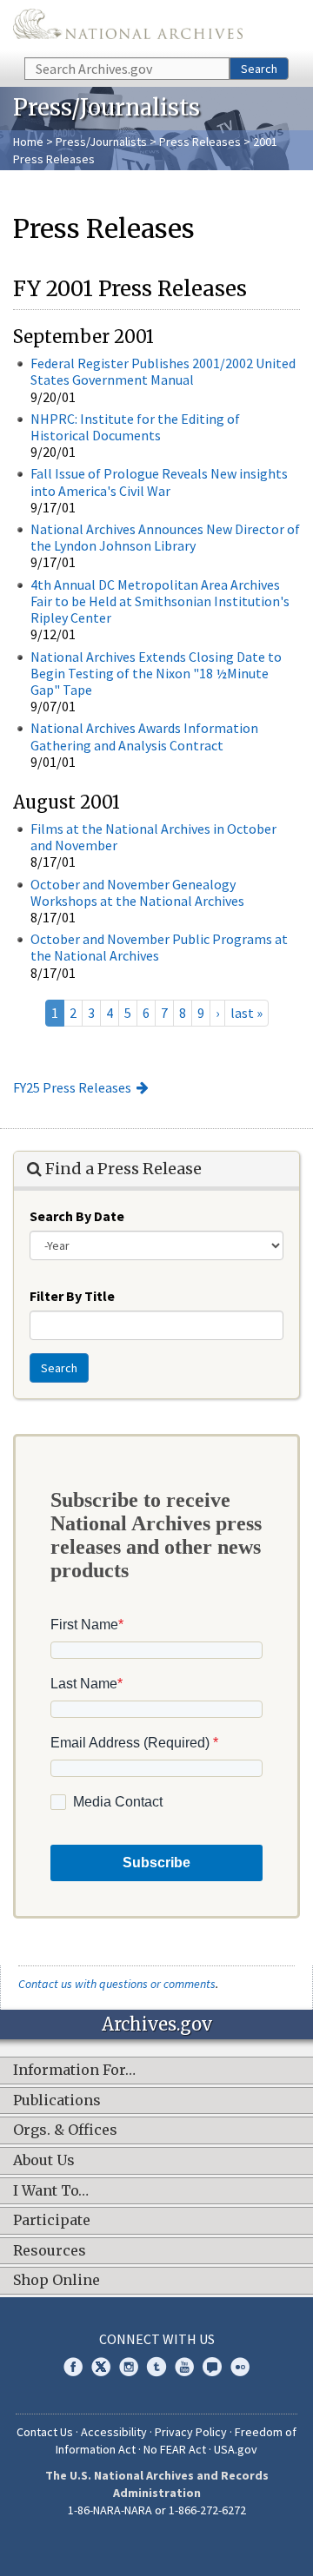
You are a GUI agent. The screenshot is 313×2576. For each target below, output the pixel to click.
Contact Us (45, 2432)
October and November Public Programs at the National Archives (159, 947)
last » (246, 1013)
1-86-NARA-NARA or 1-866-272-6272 (157, 2510)
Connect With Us (157, 2339)
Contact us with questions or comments (117, 1984)
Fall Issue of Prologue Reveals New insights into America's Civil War (159, 482)
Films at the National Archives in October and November (153, 837)
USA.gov (236, 2449)
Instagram (129, 2367)
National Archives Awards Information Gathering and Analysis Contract (144, 736)
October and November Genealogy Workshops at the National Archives (137, 892)
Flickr (240, 2367)
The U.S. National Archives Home (128, 27)
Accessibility (114, 2432)
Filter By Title (72, 1296)
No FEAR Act (175, 2449)
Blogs (212, 2367)
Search (259, 69)
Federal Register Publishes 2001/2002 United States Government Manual (163, 371)
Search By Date (77, 1216)
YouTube (184, 2367)
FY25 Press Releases (72, 1087)
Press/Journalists (101, 142)
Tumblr (156, 2367)
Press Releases (200, 142)
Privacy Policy (191, 2432)
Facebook (73, 2367)
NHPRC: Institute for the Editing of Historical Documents (135, 427)
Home (28, 142)
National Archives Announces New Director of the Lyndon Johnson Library (165, 537)
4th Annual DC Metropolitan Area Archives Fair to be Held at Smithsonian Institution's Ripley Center (160, 601)
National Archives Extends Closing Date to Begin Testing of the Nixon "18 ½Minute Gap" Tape (156, 673)
